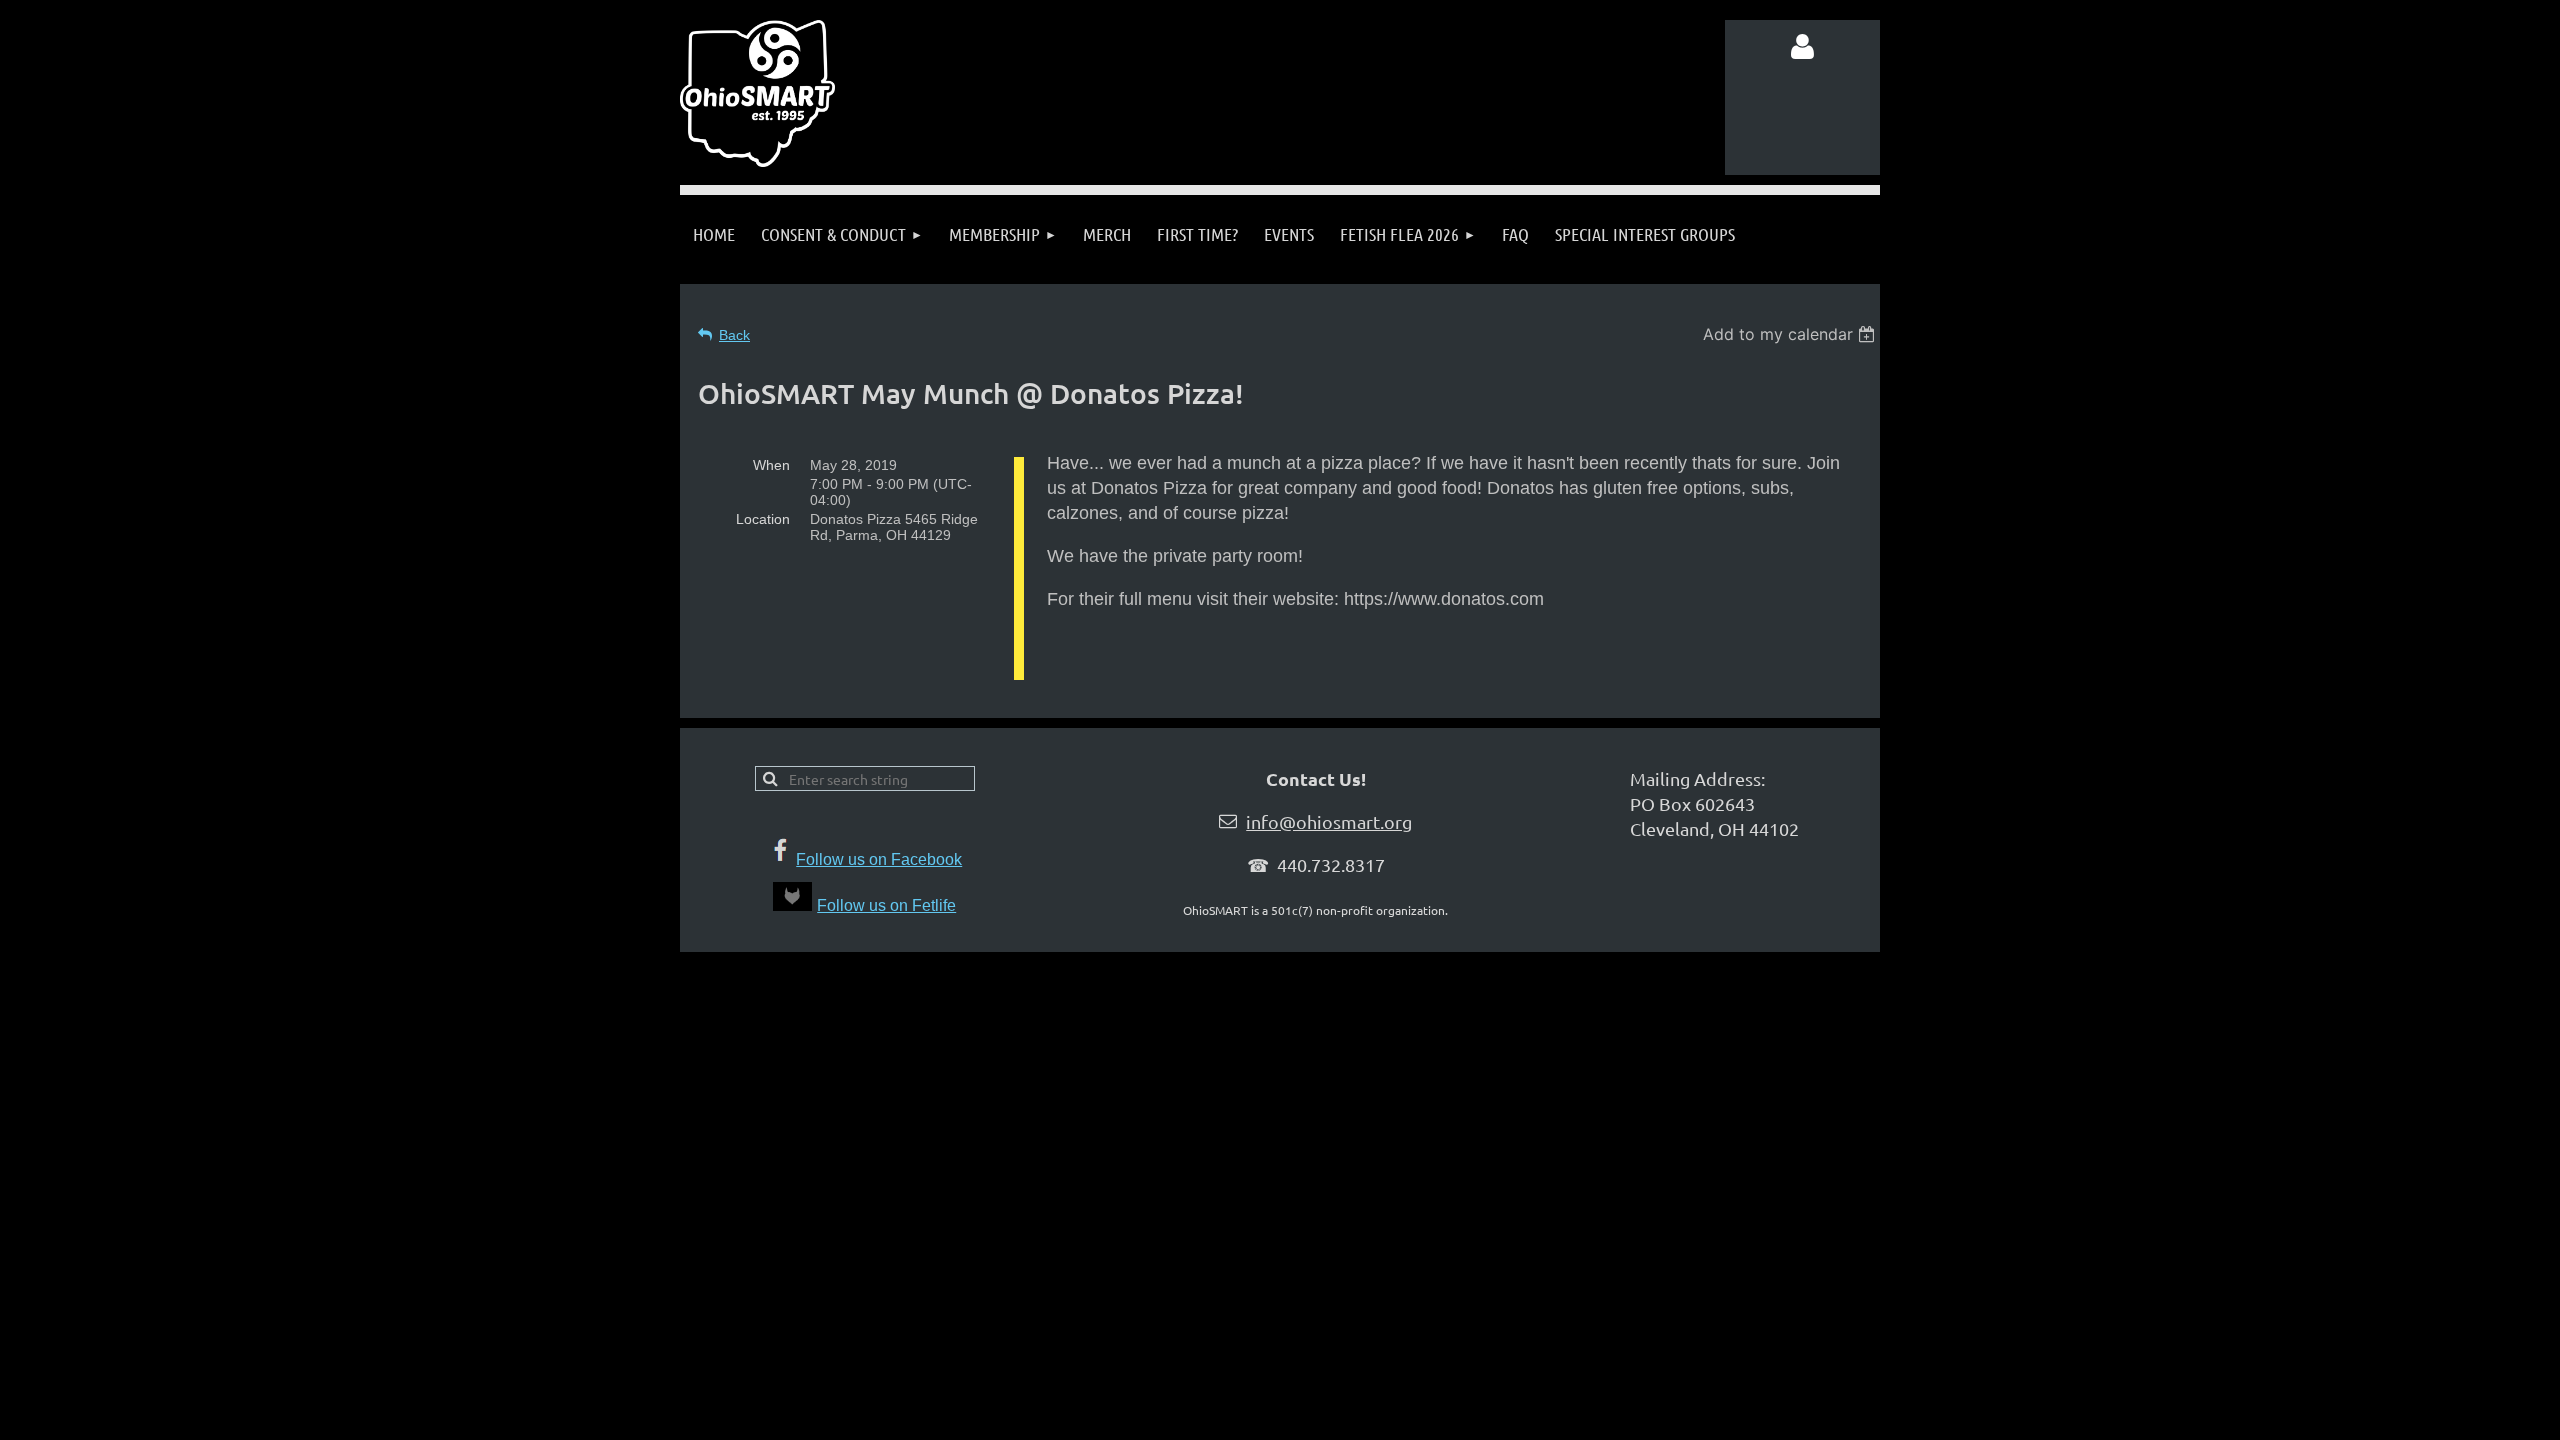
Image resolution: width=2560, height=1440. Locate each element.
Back (734, 335)
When (771, 465)
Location (763, 519)
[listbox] (1791, 334)
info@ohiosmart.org (1329, 821)
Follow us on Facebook (879, 859)
